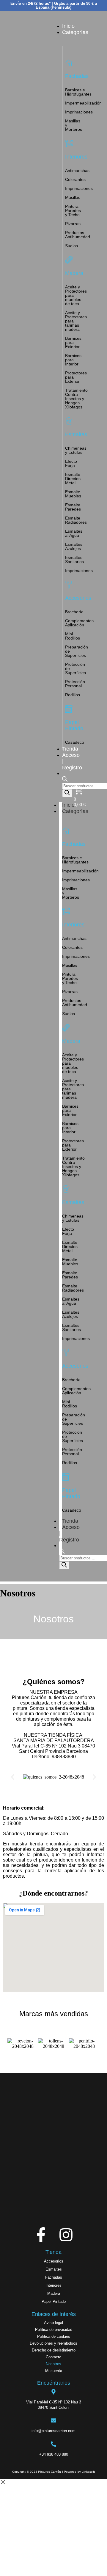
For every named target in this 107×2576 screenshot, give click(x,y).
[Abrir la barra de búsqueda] (65, 780)
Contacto (53, 2357)
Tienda (70, 1521)
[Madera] (69, 260)
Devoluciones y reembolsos (53, 2343)
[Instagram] (66, 2235)
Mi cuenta (54, 2371)
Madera (54, 2293)
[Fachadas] (69, 63)
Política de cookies (54, 2336)
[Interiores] (69, 143)
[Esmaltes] (69, 421)
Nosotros (53, 2364)
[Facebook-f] (41, 2235)
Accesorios (54, 2261)
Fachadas (54, 2277)
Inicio (68, 805)
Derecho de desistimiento (54, 2350)
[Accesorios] (69, 585)
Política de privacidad (54, 2330)
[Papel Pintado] (69, 709)
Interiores (53, 2285)
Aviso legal (53, 2323)
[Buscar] (67, 793)
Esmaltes (54, 2269)
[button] (13, 1777)
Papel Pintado (54, 2301)
